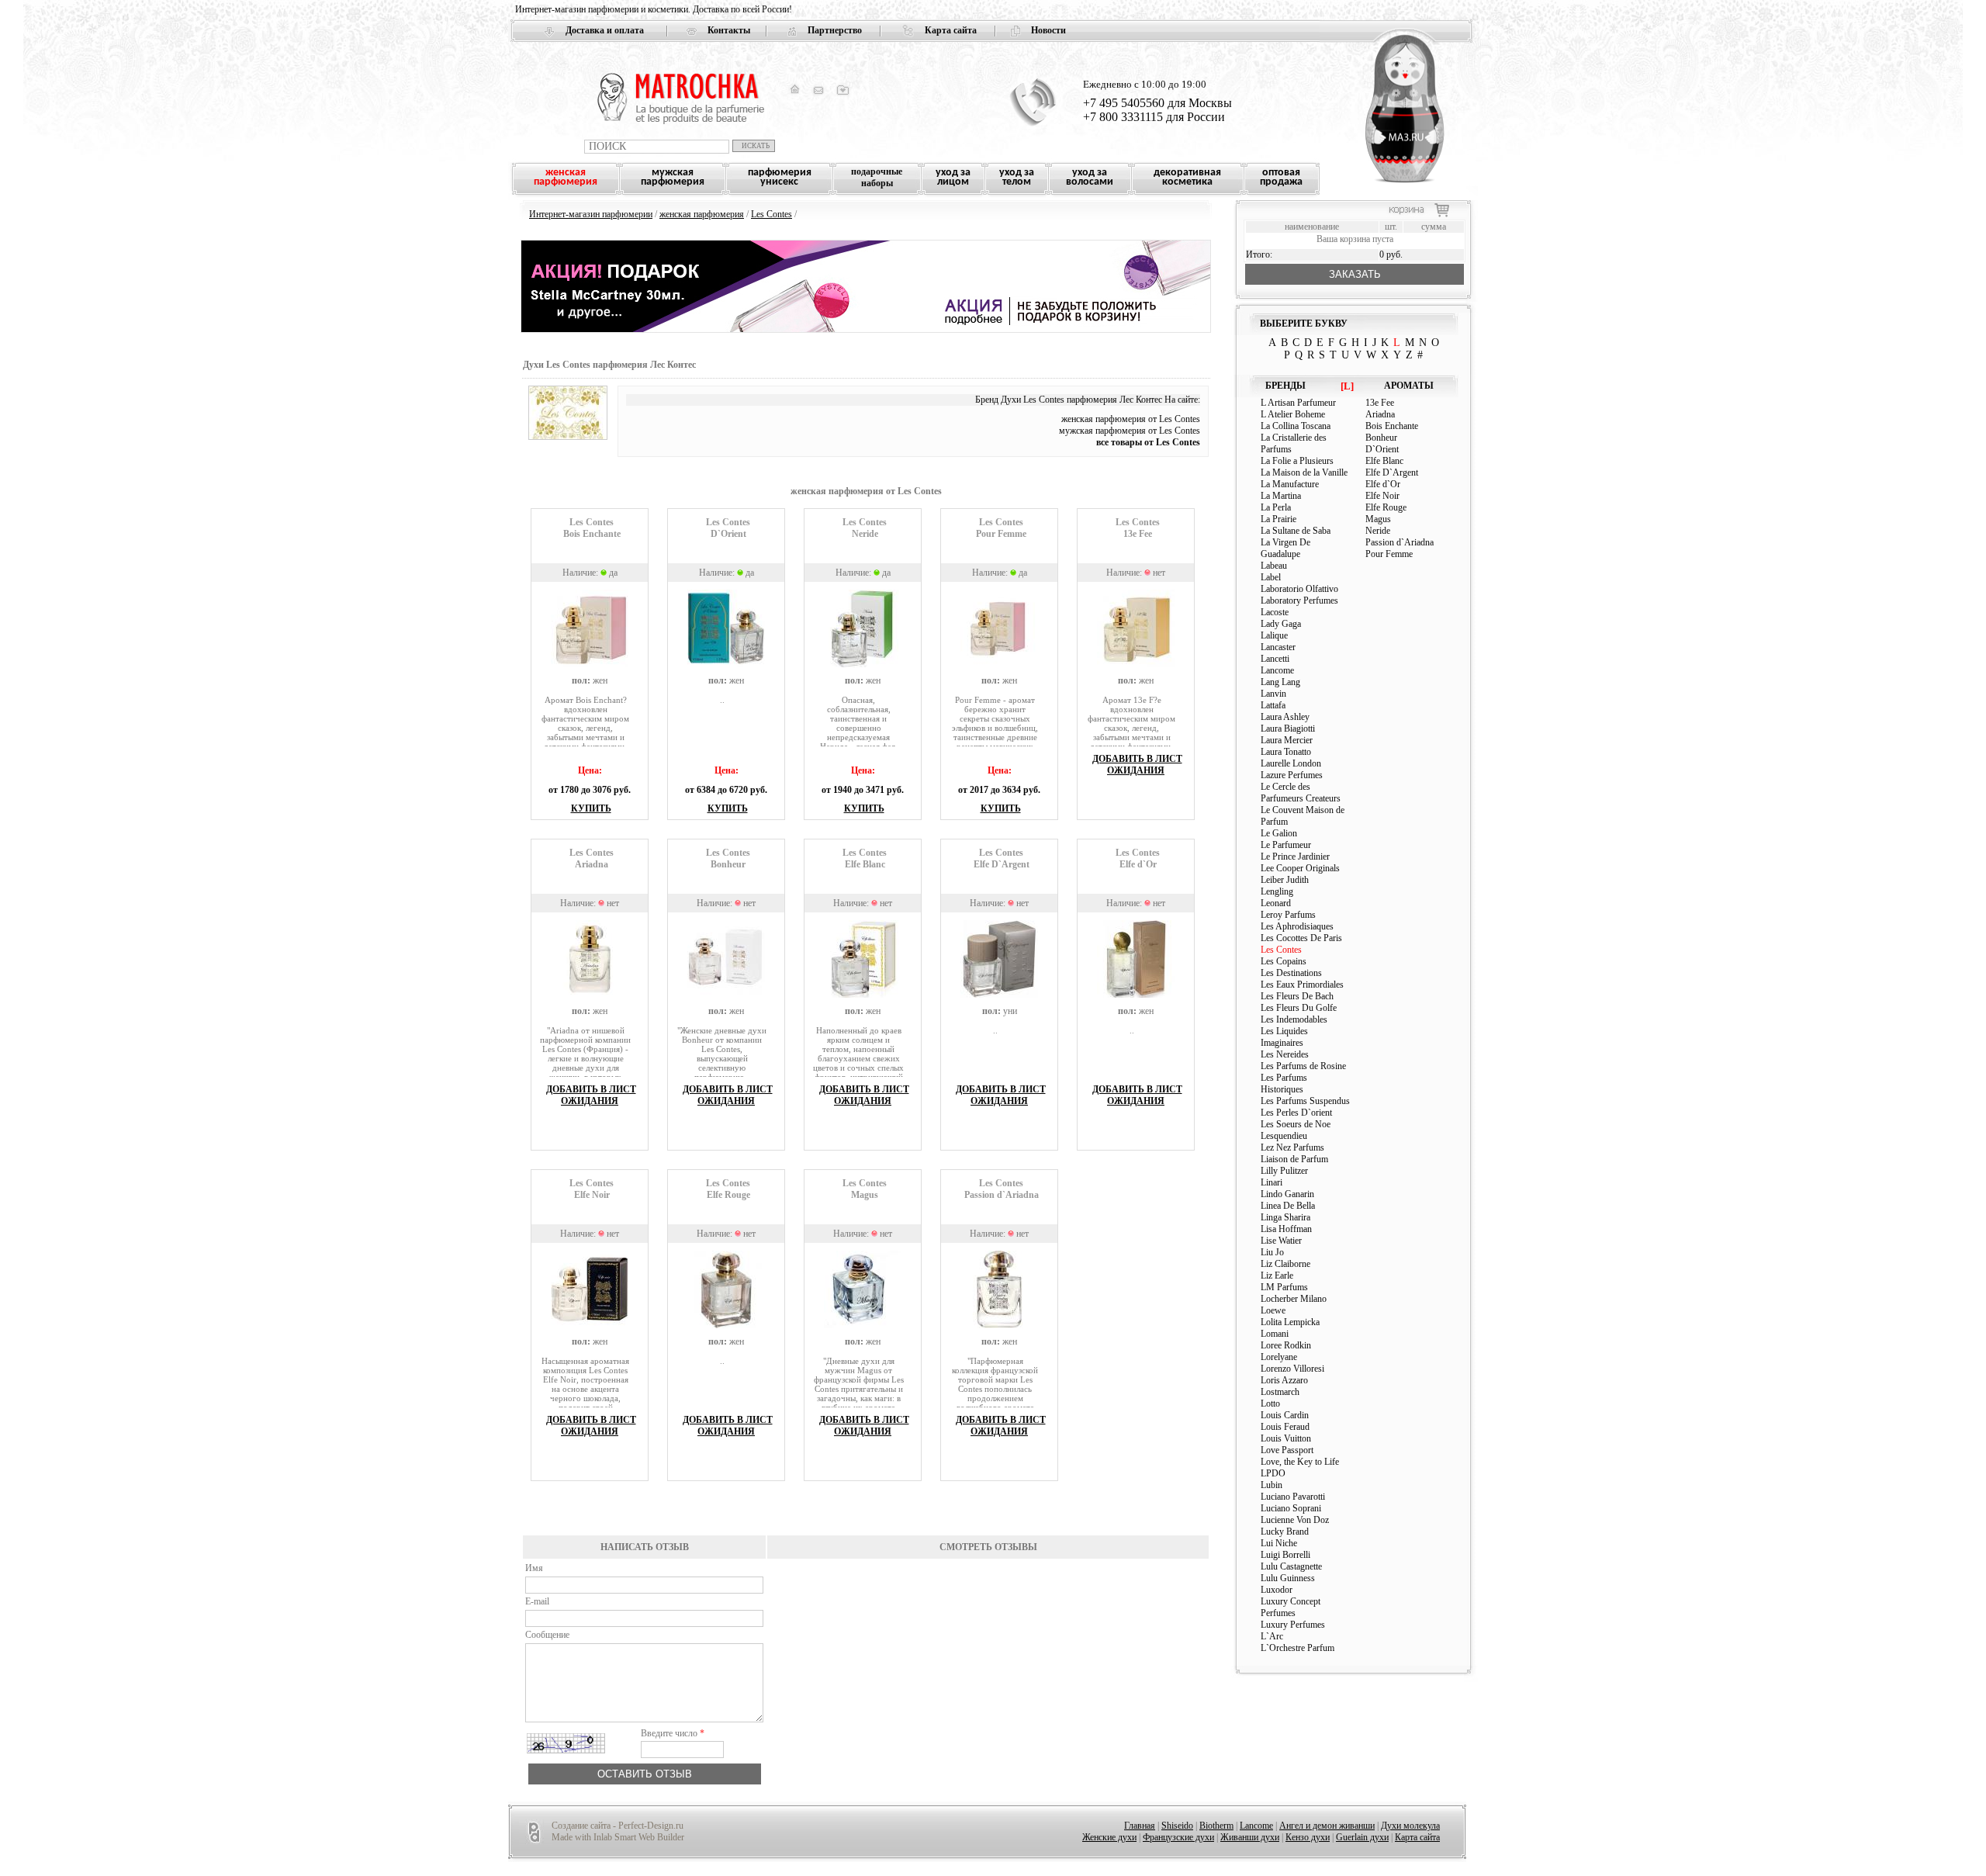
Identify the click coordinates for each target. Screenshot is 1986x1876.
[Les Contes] (568, 437)
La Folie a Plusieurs (1297, 461)
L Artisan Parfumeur (1298, 403)
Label (1271, 577)
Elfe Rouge (1386, 507)
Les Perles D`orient (1296, 1113)
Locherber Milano (1294, 1299)
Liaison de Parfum (1294, 1159)
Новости (1048, 30)
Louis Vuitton (1286, 1438)
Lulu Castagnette (1291, 1566)
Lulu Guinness (1288, 1578)
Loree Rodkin (1286, 1345)
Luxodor (1277, 1590)
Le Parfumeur (1286, 845)
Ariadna (1380, 414)
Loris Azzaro (1284, 1380)
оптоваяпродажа (1281, 177)
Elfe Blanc (1384, 461)
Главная (1140, 1826)
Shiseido (1177, 1826)
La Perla (1276, 507)
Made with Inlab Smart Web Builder (618, 1837)
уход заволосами (1090, 177)
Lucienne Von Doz (1295, 1520)
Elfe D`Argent (1392, 472)
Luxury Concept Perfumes (1291, 1607)
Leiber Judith (1285, 880)
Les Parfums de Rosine (1303, 1066)
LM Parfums (1284, 1287)
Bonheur (1381, 438)
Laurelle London (1291, 763)
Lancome (1277, 670)
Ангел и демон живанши (1327, 1826)
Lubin (1272, 1485)
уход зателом (1017, 177)
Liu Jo (1272, 1252)
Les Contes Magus (865, 1189)
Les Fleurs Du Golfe (1299, 1008)
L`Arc (1272, 1636)
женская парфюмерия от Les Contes (1131, 419)
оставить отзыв (645, 1774)
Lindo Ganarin (1287, 1194)
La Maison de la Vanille (1304, 472)
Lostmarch (1280, 1392)
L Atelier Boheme (1293, 414)
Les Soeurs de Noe (1296, 1124)
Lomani (1275, 1334)
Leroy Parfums (1288, 915)
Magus (1378, 519)
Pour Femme (1389, 554)
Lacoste (1275, 612)
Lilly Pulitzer (1284, 1171)
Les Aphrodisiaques (1297, 926)
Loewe (1273, 1310)
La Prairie (1278, 519)
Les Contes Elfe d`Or (1138, 858)
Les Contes (772, 214)
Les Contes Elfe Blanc (865, 858)
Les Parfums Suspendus (1305, 1101)
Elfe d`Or (1383, 484)
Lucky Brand (1285, 1532)
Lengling (1277, 891)
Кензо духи (1308, 1837)
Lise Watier (1281, 1241)
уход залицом (953, 177)
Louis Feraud (1285, 1427)
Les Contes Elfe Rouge (728, 1189)
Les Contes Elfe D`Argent (1002, 858)
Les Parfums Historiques (1284, 1083)
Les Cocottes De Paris (1301, 938)
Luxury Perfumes (1293, 1625)
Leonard (1276, 903)
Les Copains (1284, 961)
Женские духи (1109, 1837)
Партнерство (835, 30)
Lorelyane (1279, 1357)
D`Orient (1382, 449)
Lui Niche (1279, 1543)
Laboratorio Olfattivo (1299, 589)
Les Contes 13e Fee (1138, 528)
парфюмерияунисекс (780, 177)
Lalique (1274, 635)
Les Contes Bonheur (728, 858)
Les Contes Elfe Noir (592, 1189)
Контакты (729, 30)
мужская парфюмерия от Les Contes (1130, 431)
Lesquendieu (1284, 1136)
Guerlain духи (1362, 1837)
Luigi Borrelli (1285, 1555)
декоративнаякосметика (1187, 177)
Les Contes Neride (865, 528)
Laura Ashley (1285, 717)
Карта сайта (951, 30)
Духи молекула (1410, 1826)
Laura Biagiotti (1288, 729)
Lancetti (1275, 659)
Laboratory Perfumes (1299, 601)
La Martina (1281, 496)
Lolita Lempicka (1290, 1322)
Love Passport (1287, 1450)
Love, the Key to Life (1300, 1462)
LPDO (1273, 1473)
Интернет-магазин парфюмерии (591, 214)
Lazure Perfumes (1292, 775)
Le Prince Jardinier (1295, 857)
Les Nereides (1285, 1054)
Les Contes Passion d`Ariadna (1002, 1189)
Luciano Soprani (1291, 1508)
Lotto (1270, 1404)
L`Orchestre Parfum (1297, 1648)
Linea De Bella (1288, 1206)
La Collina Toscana (1296, 426)
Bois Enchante (1392, 426)
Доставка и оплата (605, 30)
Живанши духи (1250, 1837)
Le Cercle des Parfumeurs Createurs (1301, 793)
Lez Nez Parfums (1292, 1147)
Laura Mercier (1287, 740)
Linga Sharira (1285, 1217)
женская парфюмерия (702, 214)
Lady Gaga (1281, 624)
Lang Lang (1280, 682)
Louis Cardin (1285, 1415)
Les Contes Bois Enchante (592, 528)
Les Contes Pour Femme (1001, 528)
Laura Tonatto (1286, 752)
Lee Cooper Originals (1300, 868)
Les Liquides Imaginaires (1284, 1037)
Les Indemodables (1294, 1019)
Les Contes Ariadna (592, 858)
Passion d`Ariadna (1400, 542)
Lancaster (1278, 647)
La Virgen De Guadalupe (1285, 548)
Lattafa (1273, 705)
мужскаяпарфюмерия (673, 177)
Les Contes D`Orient (728, 528)
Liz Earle (1277, 1275)
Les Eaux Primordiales (1302, 985)
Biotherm (1216, 1826)
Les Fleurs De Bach (1297, 996)
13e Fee (1380, 403)
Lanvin (1273, 694)
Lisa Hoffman (1286, 1229)
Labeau (1274, 566)
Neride (1378, 531)
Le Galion (1279, 833)
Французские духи (1178, 1837)
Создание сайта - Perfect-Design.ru (618, 1826)
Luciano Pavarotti (1293, 1497)
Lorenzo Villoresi (1292, 1369)
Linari (1272, 1182)
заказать (1355, 274)
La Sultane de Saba (1296, 531)
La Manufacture (1290, 484)
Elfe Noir (1382, 496)
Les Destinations (1291, 973)
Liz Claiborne (1285, 1264)
